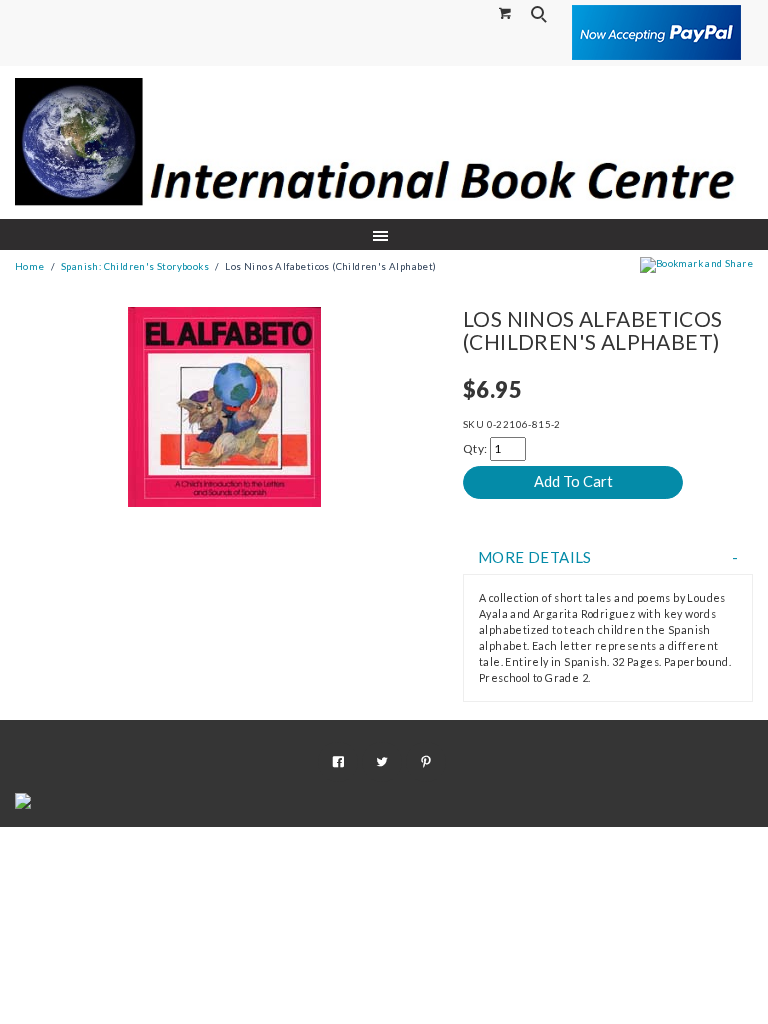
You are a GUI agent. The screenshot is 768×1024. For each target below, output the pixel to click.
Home (30, 266)
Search (541, 14)
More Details (535, 557)
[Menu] (384, 234)
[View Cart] (506, 12)
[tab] (608, 557)
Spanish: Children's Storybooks (135, 266)
